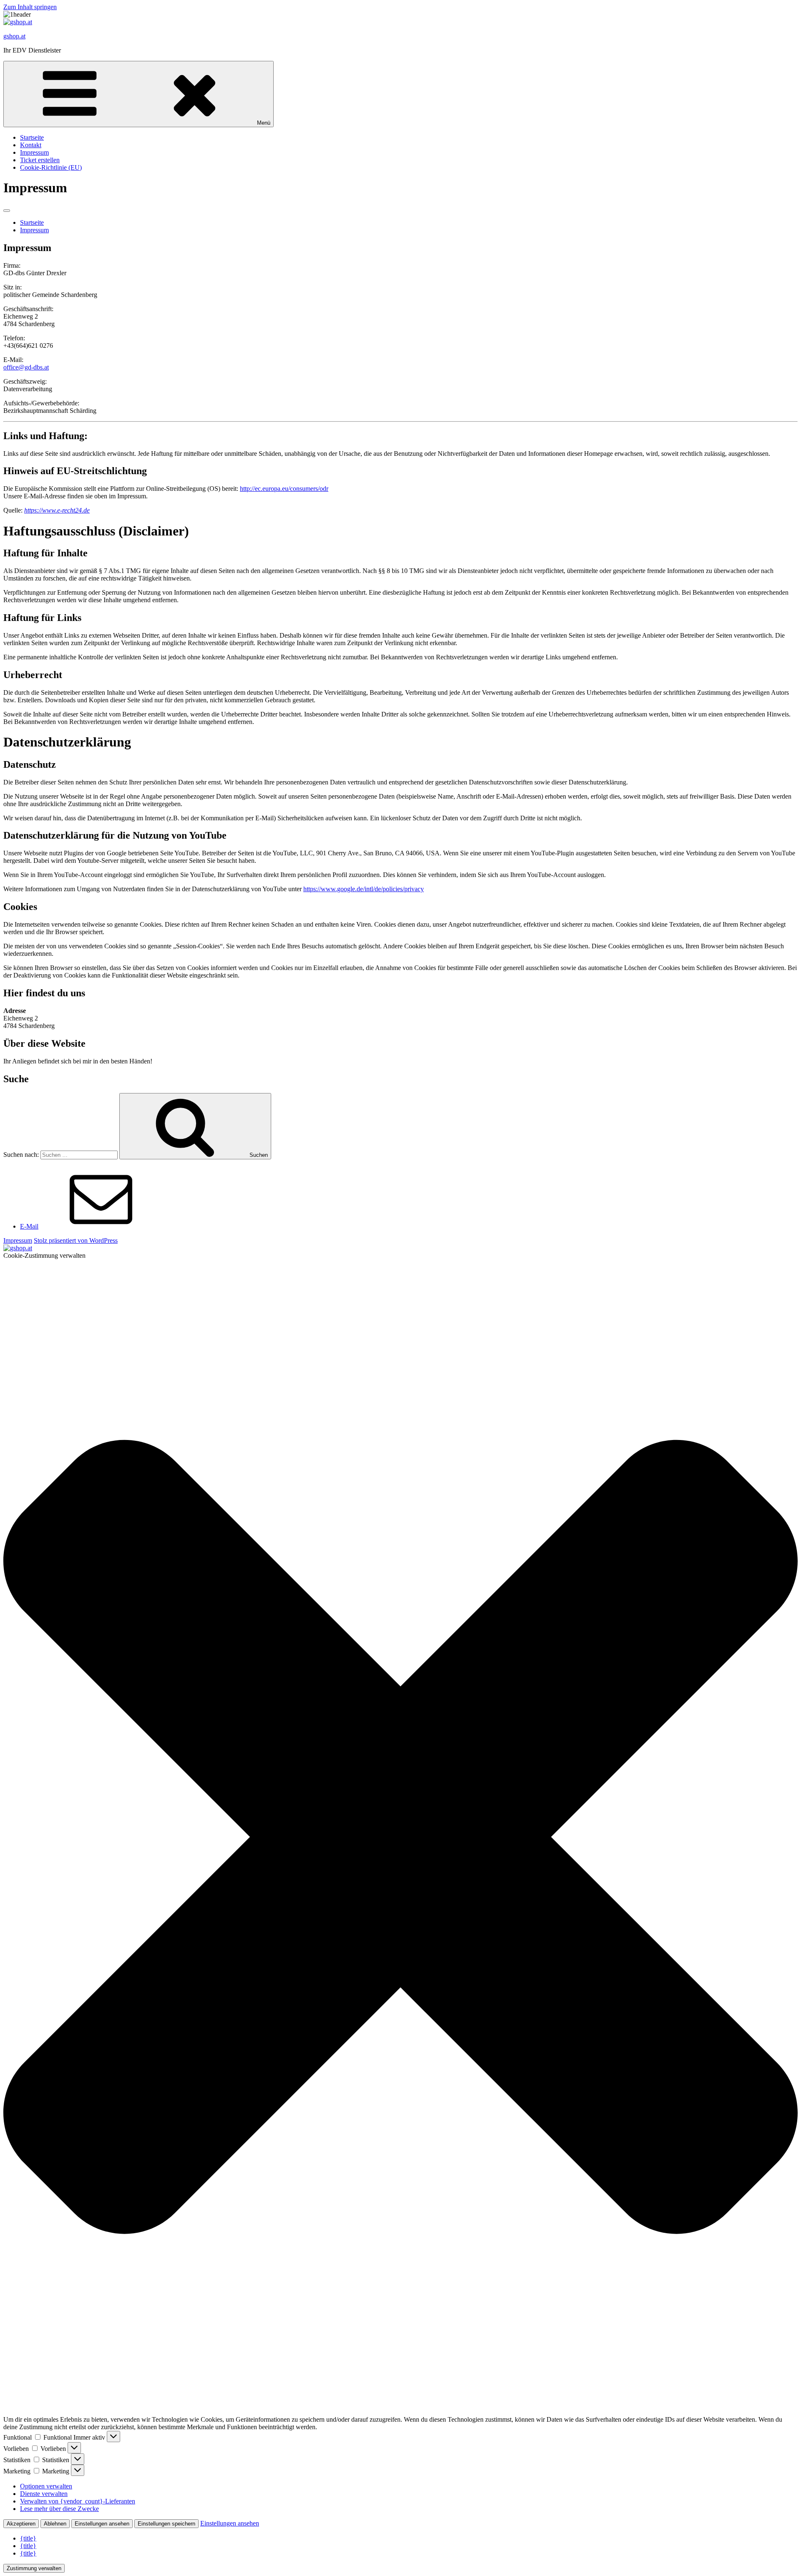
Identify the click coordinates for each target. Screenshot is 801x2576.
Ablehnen (55, 2524)
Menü (264, 123)
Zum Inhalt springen (30, 7)
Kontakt (31, 145)
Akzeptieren (21, 2524)
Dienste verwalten (44, 2494)
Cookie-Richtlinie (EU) (51, 167)
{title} (28, 2538)
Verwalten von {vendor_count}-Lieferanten (78, 2501)
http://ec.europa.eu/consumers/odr (284, 489)
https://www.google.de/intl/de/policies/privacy (364, 889)
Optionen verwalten (46, 2486)
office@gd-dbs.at (26, 367)
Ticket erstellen (40, 160)
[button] (400, 1838)
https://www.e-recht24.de (57, 510)
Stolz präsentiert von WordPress (76, 1240)
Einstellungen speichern (166, 2524)
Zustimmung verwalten (34, 2568)
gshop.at (14, 36)
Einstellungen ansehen (102, 2524)
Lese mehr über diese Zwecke (59, 2509)
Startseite (32, 137)
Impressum (34, 152)
